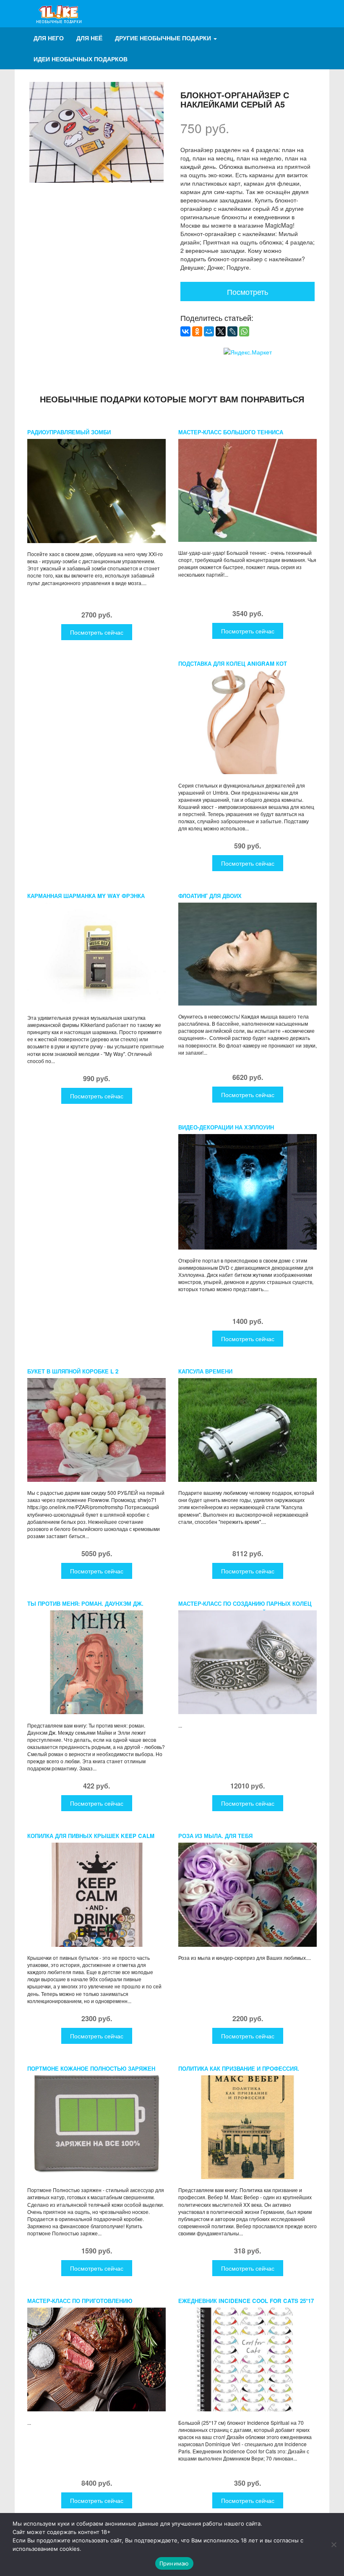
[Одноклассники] (197, 331)
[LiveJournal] (232, 331)
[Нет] (334, 2544)
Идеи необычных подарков (81, 59)
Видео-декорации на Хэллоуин (226, 1127)
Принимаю (174, 2563)
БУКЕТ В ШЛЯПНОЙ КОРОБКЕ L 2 (73, 1371)
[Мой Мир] (209, 331)
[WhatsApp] (244, 331)
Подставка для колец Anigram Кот (233, 663)
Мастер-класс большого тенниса (231, 432)
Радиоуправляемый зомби (69, 432)
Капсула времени (205, 1371)
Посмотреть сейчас (97, 632)
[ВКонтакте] (185, 331)
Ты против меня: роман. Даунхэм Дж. (85, 1603)
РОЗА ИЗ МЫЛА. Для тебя (215, 1836)
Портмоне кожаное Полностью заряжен (91, 2068)
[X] (221, 331)
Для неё (89, 38)
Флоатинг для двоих (210, 896)
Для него (49, 38)
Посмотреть (248, 291)
